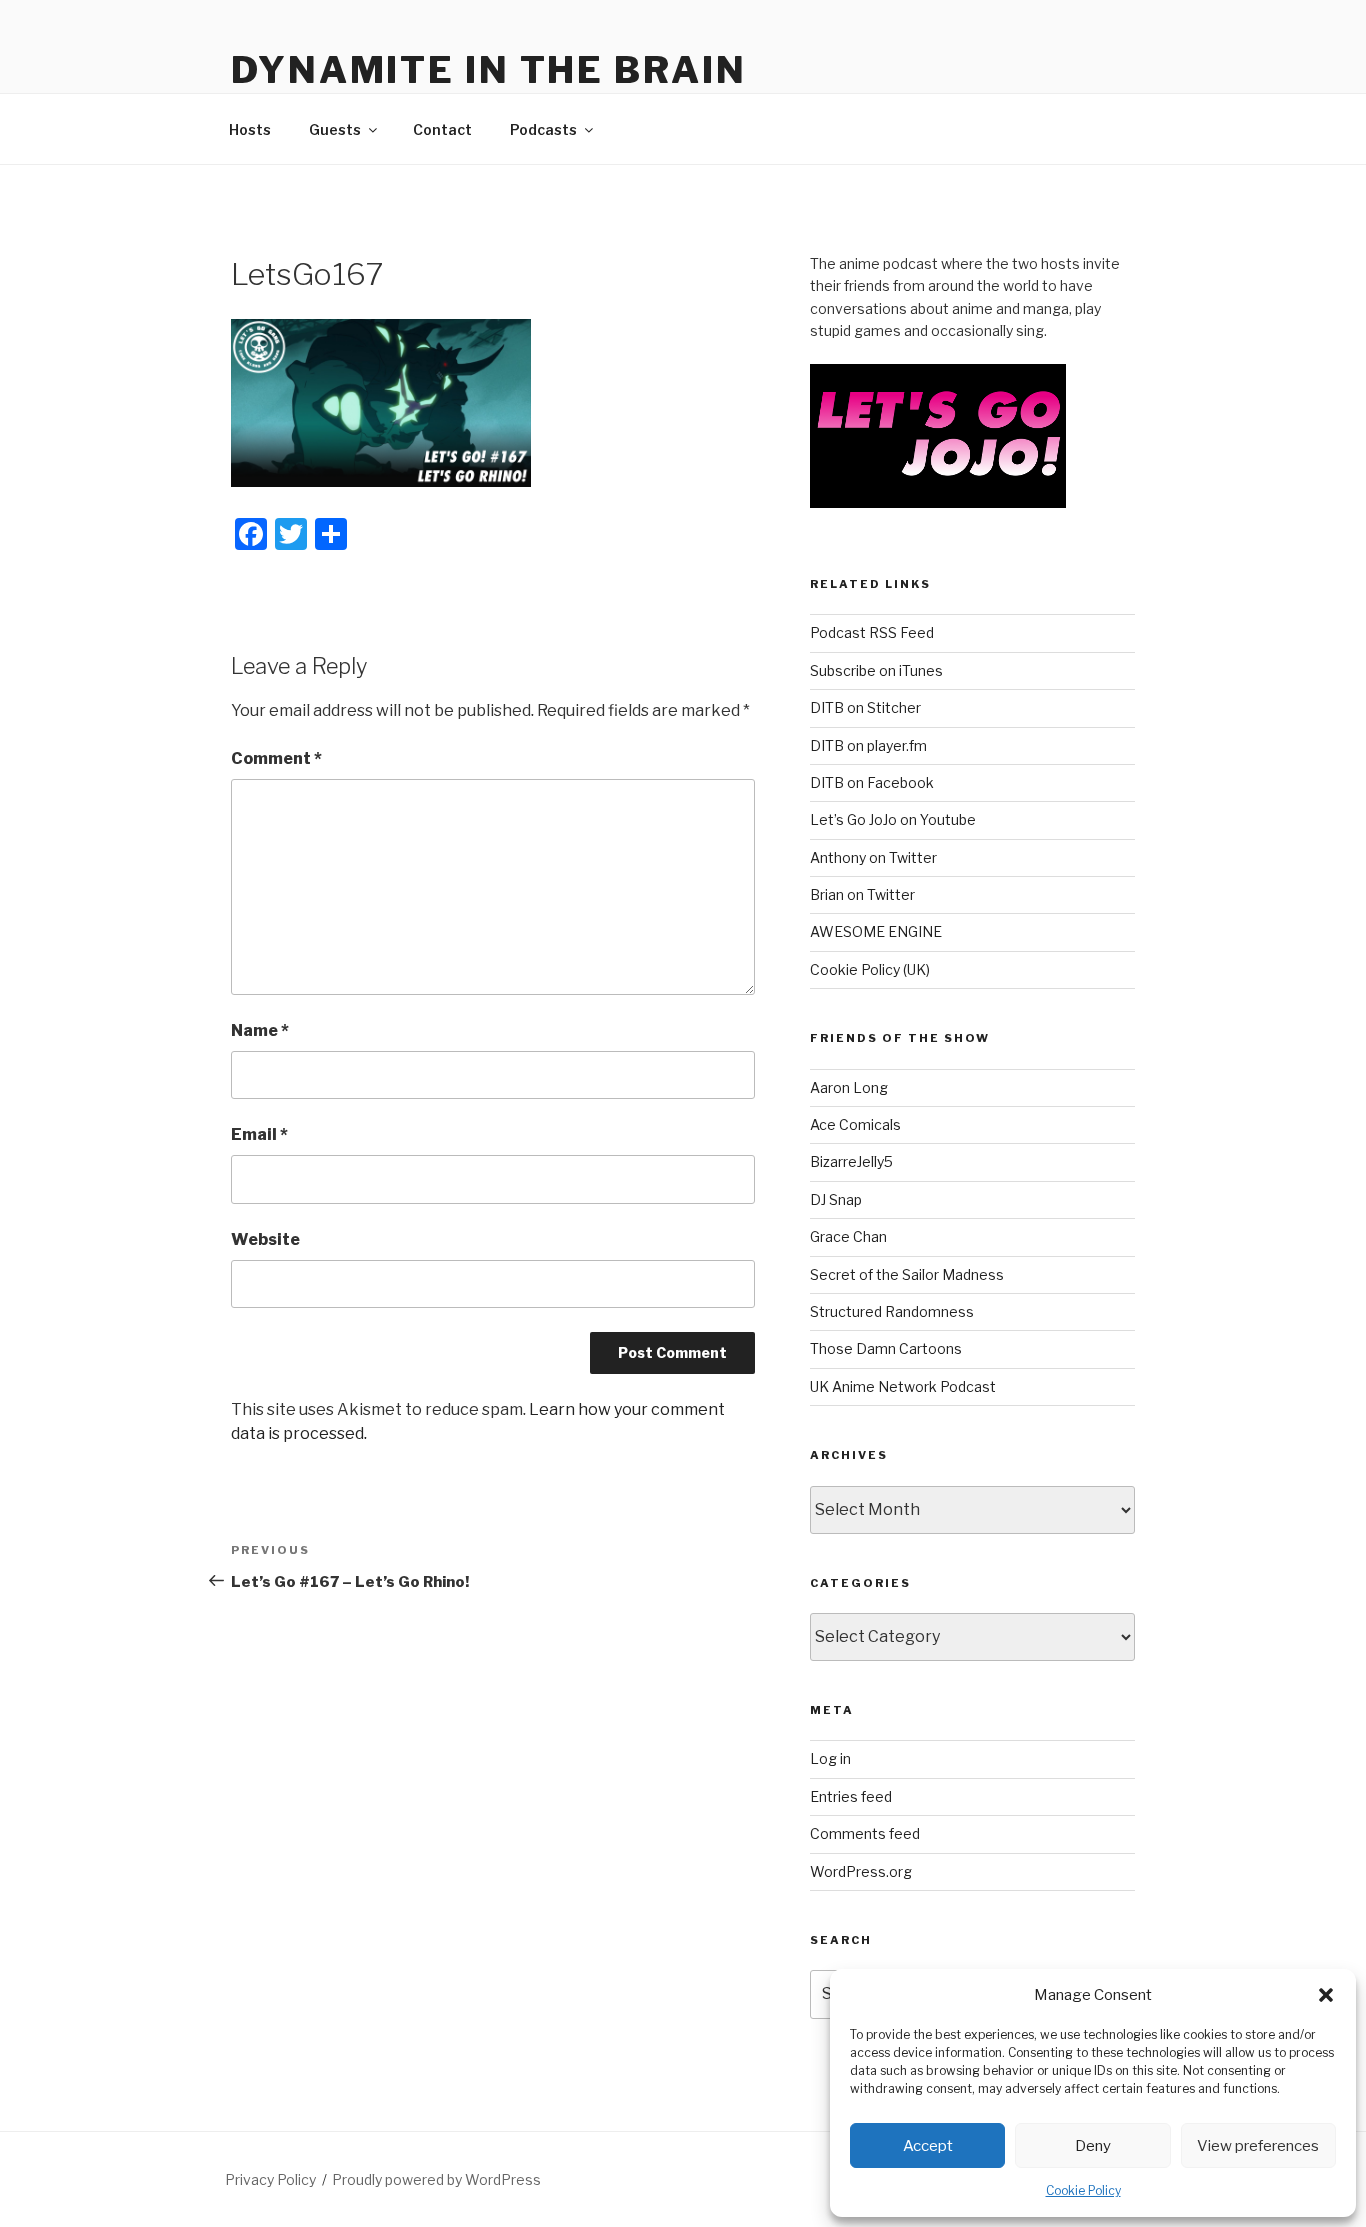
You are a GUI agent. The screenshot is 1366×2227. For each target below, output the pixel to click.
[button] (1326, 1995)
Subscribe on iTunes (876, 670)
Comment (276, 758)
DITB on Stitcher (865, 707)
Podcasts (543, 129)
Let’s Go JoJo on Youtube (893, 819)
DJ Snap (836, 1199)
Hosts (250, 129)
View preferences (1258, 2146)
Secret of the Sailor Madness (907, 1274)
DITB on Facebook (872, 782)
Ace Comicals (855, 1124)
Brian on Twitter (862, 894)
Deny (1093, 2146)
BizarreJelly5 (851, 1161)
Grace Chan (848, 1236)
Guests (335, 129)
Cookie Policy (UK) (870, 969)
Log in (830, 1758)
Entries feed (851, 1796)
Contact (442, 129)
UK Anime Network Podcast (903, 1386)
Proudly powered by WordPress (436, 2179)
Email (259, 1134)
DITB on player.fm (868, 745)
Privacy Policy (270, 2179)
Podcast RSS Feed (872, 632)
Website (265, 1239)
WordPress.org (861, 1871)
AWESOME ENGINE (876, 931)
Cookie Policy (1083, 2190)
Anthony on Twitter (873, 857)
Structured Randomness (892, 1311)
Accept (928, 2146)
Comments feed (865, 1833)
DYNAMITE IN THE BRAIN (488, 70)
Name (260, 1030)
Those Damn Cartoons (886, 1348)
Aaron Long (849, 1087)
